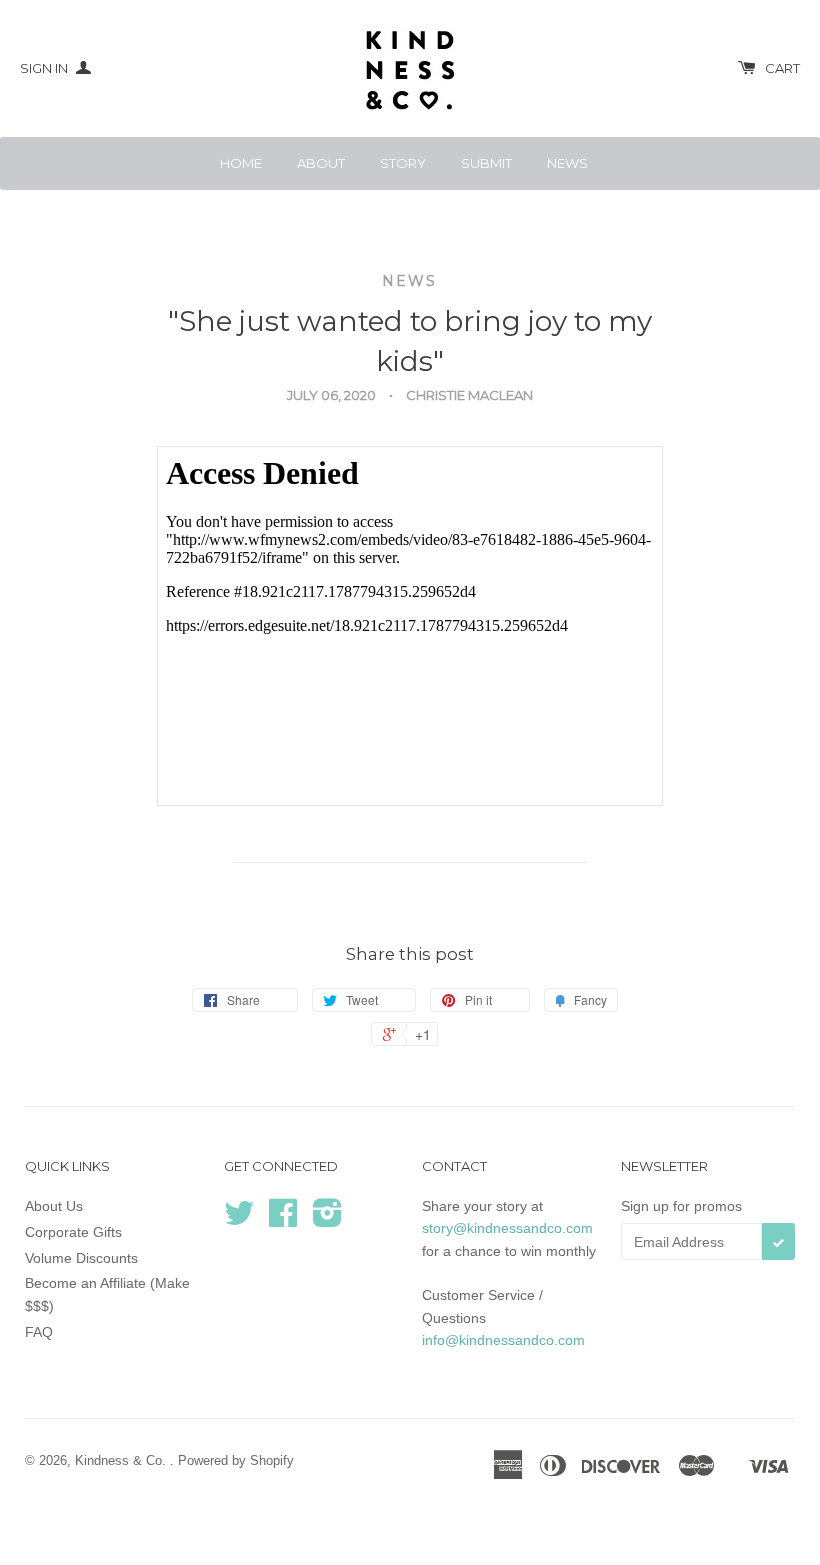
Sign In (45, 68)
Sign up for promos (681, 1206)
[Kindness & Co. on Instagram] (327, 1220)
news (409, 281)
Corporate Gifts (73, 1232)
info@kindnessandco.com (503, 1340)
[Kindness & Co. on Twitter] (239, 1220)
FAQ (39, 1332)
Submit (486, 163)
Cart (782, 68)
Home (241, 163)
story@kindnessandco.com (507, 1228)
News (567, 163)
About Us (54, 1206)
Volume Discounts (81, 1258)
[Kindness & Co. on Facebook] (283, 1220)
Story (403, 163)
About (321, 163)
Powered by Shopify (236, 1460)
